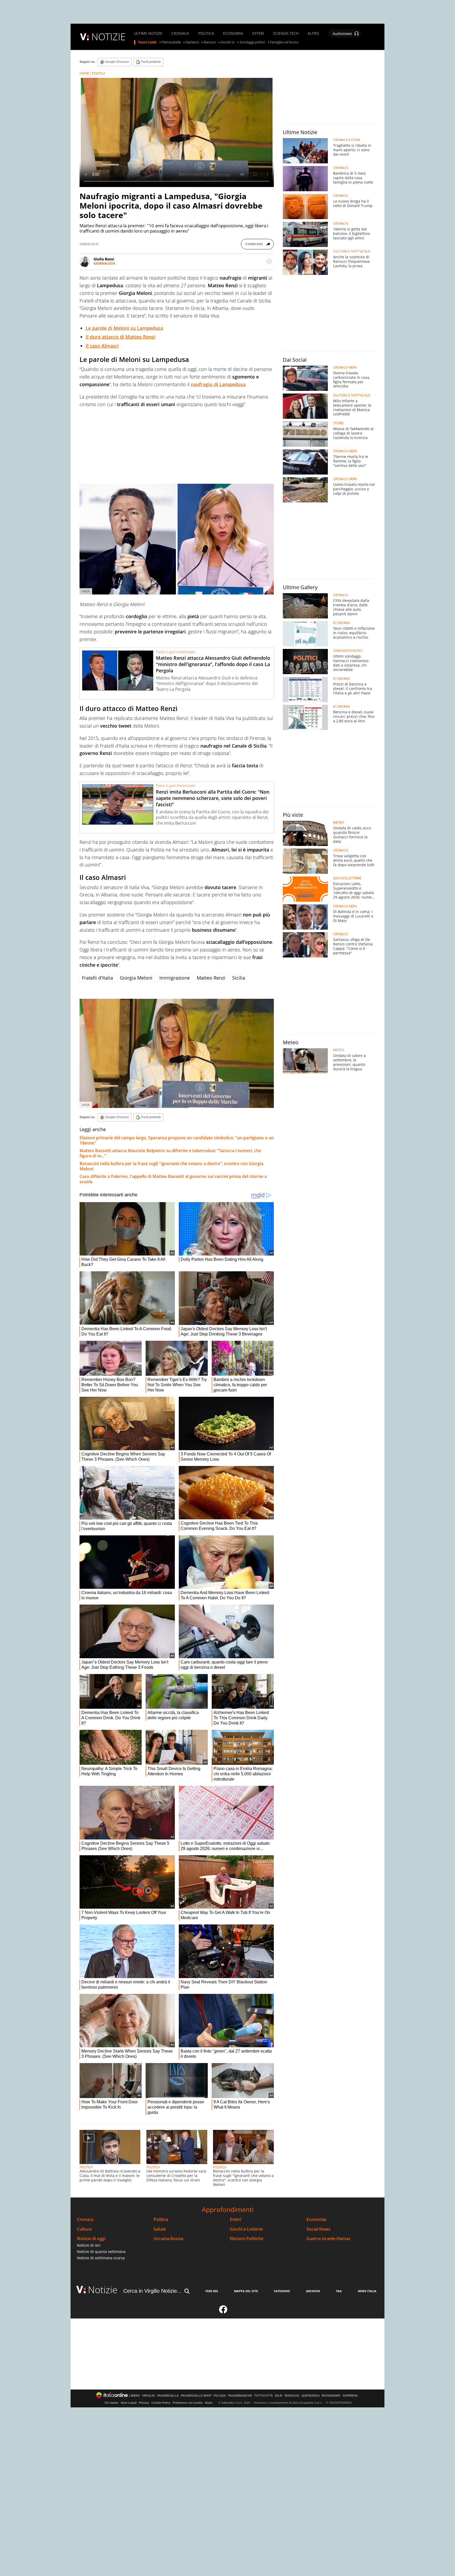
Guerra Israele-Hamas (328, 2239)
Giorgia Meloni (136, 978)
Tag (339, 2291)
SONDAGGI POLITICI (348, 651)
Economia (316, 2219)
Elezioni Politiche (247, 2239)
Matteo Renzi (211, 978)
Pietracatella (171, 42)
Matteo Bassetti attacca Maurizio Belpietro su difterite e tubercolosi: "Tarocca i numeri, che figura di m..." (170, 1153)
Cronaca (85, 2219)
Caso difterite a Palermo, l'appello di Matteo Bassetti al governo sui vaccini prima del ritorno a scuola (173, 1179)
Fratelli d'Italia (97, 978)
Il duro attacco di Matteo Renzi (120, 337)
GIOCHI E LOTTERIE (347, 878)
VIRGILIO (149, 2396)
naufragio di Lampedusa (218, 384)
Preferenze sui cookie (188, 2403)
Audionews (342, 34)
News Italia (367, 2291)
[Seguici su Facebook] (223, 2312)
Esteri (236, 2219)
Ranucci (210, 42)
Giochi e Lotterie (246, 2229)
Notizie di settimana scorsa (101, 2258)
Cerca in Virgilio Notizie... (152, 2291)
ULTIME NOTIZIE (148, 33)
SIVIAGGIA (292, 2396)
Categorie (282, 2291)
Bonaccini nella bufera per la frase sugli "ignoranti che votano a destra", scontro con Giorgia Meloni (171, 1166)
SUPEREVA (350, 2396)
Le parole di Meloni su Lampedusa (124, 328)
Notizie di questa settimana (101, 2252)
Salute (160, 2229)
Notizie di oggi (91, 2239)
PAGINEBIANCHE (240, 2396)
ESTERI (258, 33)
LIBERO (135, 2396)
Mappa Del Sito (246, 2291)
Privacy (144, 2403)
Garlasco (192, 42)
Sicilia (239, 978)
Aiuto (209, 2403)
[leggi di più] (269, 261)
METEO (338, 823)
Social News (318, 2229)
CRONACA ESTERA (347, 140)
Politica (161, 2219)
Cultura (84, 2229)
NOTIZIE (108, 37)
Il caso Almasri (102, 346)
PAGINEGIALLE (168, 2396)
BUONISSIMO (331, 2396)
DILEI (279, 2396)
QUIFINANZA (311, 2396)
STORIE (338, 423)
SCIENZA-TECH (286, 33)
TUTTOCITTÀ (263, 2396)
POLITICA (206, 33)
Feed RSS (212, 2291)
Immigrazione (175, 978)
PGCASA (220, 2396)
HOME (84, 73)
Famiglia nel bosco (284, 42)
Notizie (103, 2290)
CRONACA (180, 33)
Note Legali (129, 2403)
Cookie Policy (161, 2403)
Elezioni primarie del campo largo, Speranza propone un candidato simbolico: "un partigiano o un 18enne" (177, 1140)
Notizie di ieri (89, 2245)
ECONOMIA (233, 33)
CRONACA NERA (345, 367)
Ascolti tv (228, 42)
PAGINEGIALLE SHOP (196, 2396)
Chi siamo (112, 2403)
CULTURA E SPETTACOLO (352, 251)
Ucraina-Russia (168, 2239)
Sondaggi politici (252, 42)
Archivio (313, 2291)
